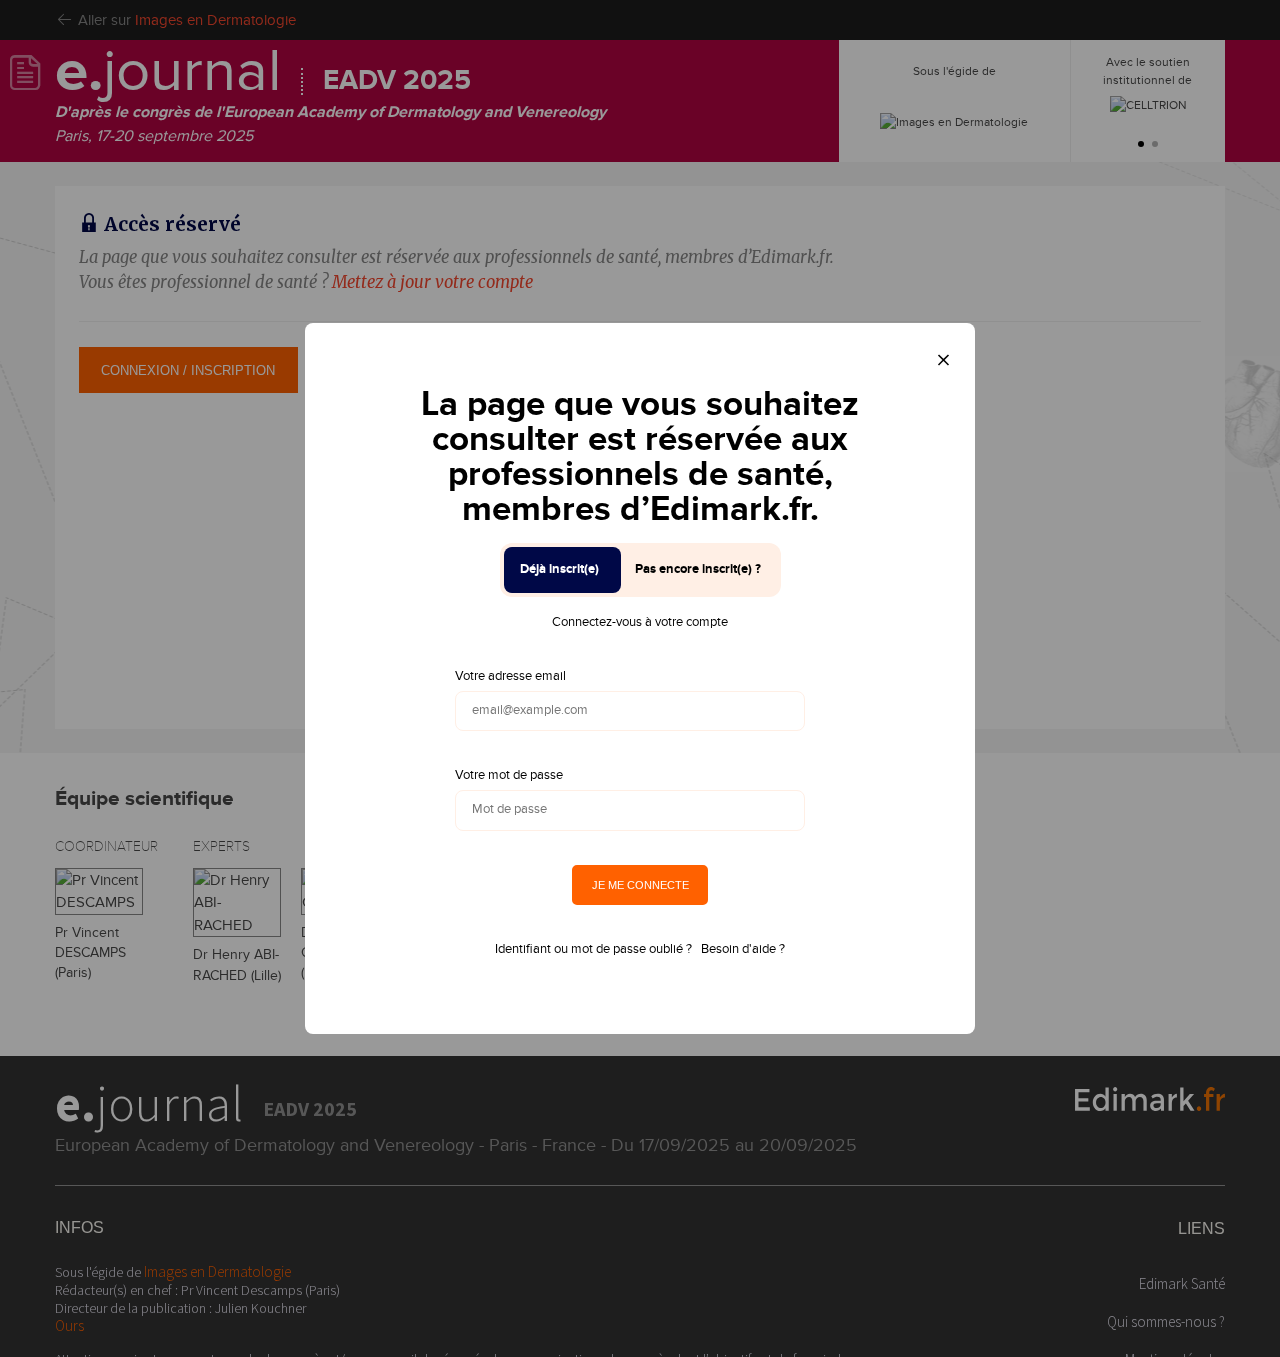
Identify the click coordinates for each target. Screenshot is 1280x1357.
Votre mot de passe (509, 775)
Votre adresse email (510, 676)
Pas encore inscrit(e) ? (698, 569)
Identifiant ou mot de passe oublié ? (593, 949)
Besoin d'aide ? (743, 949)
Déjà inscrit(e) (559, 569)
